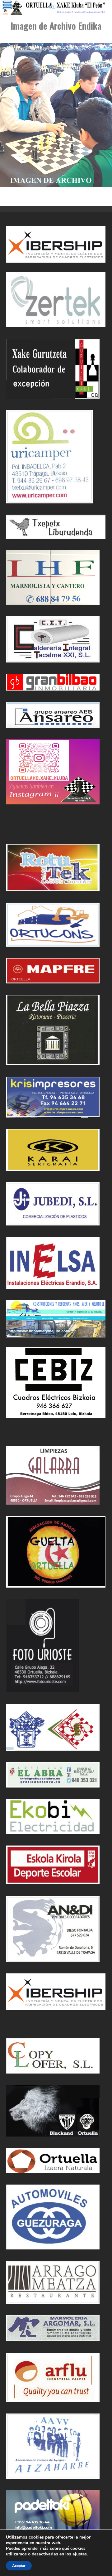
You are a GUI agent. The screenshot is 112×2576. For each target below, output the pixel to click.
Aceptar (19, 2566)
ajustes (80, 2554)
